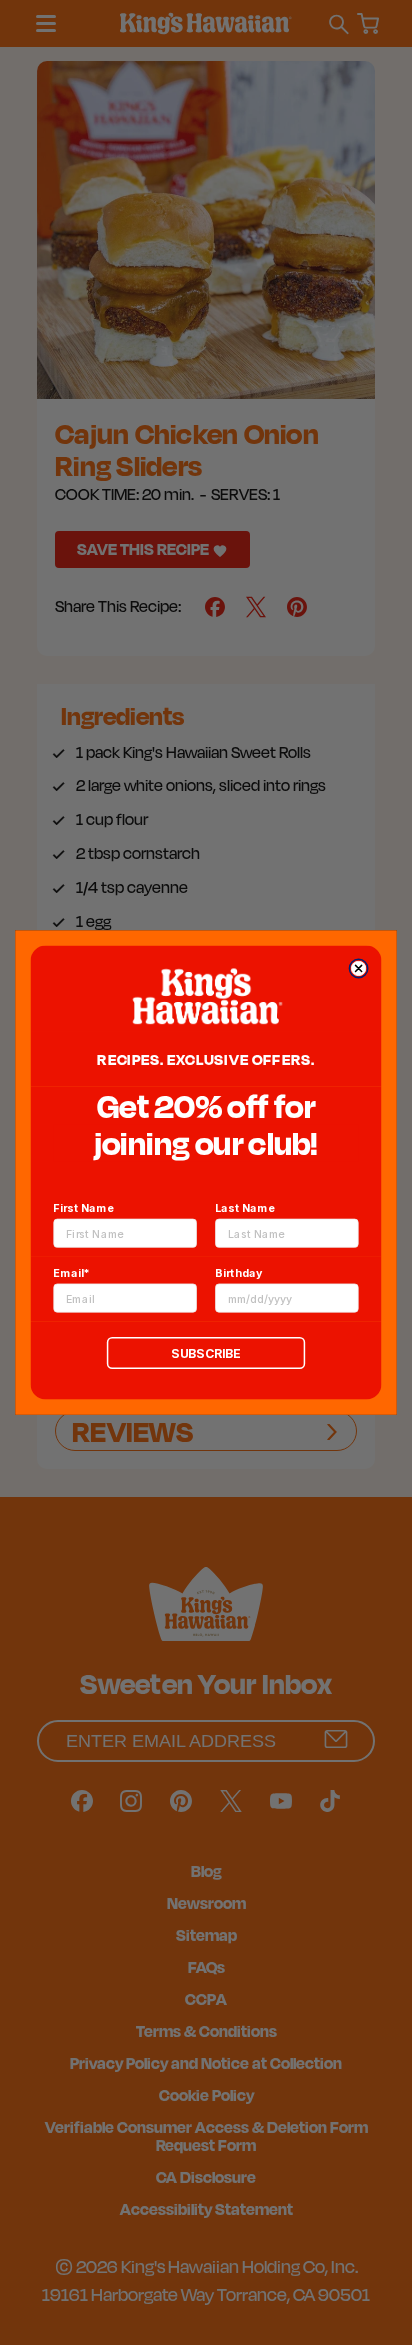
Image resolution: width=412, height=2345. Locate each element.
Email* (71, 1272)
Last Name (245, 1207)
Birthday (238, 1272)
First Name (83, 1207)
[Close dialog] (358, 968)
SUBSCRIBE (205, 1352)
